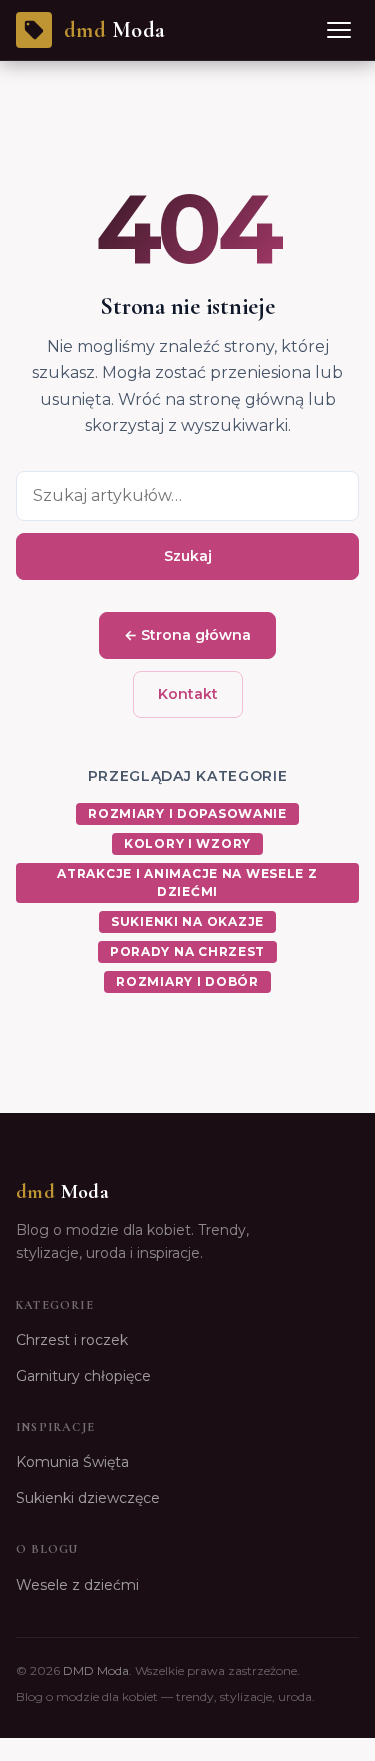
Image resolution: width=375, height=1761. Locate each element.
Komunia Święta (72, 1462)
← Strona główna (187, 635)
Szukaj (188, 556)
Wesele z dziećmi (77, 1585)
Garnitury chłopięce (83, 1376)
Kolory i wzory (187, 843)
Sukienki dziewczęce (88, 1498)
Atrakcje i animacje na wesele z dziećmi (187, 882)
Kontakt (188, 694)
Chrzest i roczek (72, 1340)
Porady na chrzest (187, 951)
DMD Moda (96, 1670)
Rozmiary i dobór (187, 981)
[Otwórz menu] (339, 30)
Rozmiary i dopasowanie (187, 813)
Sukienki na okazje (187, 921)
